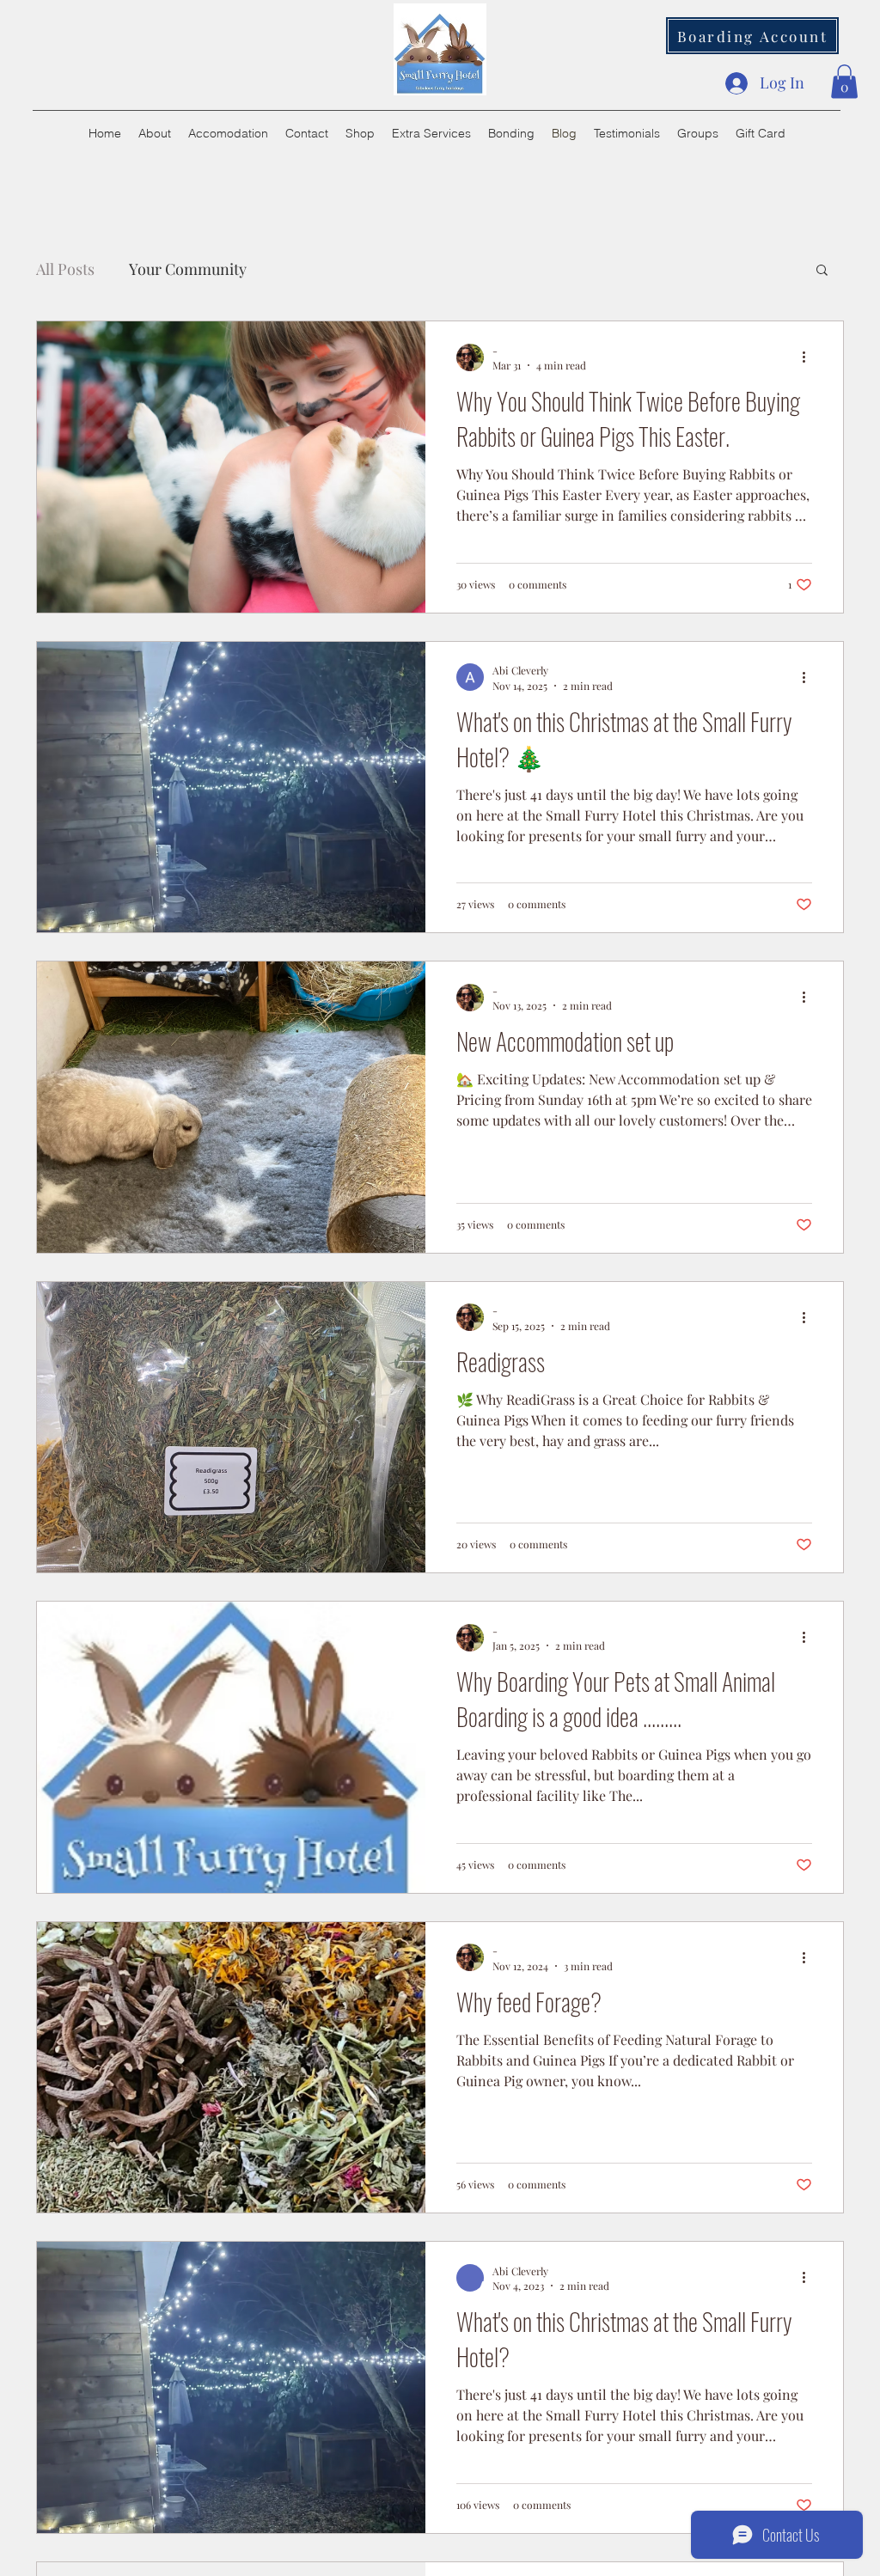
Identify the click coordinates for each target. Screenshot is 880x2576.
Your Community (188, 269)
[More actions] (810, 357)
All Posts (65, 269)
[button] (844, 81)
